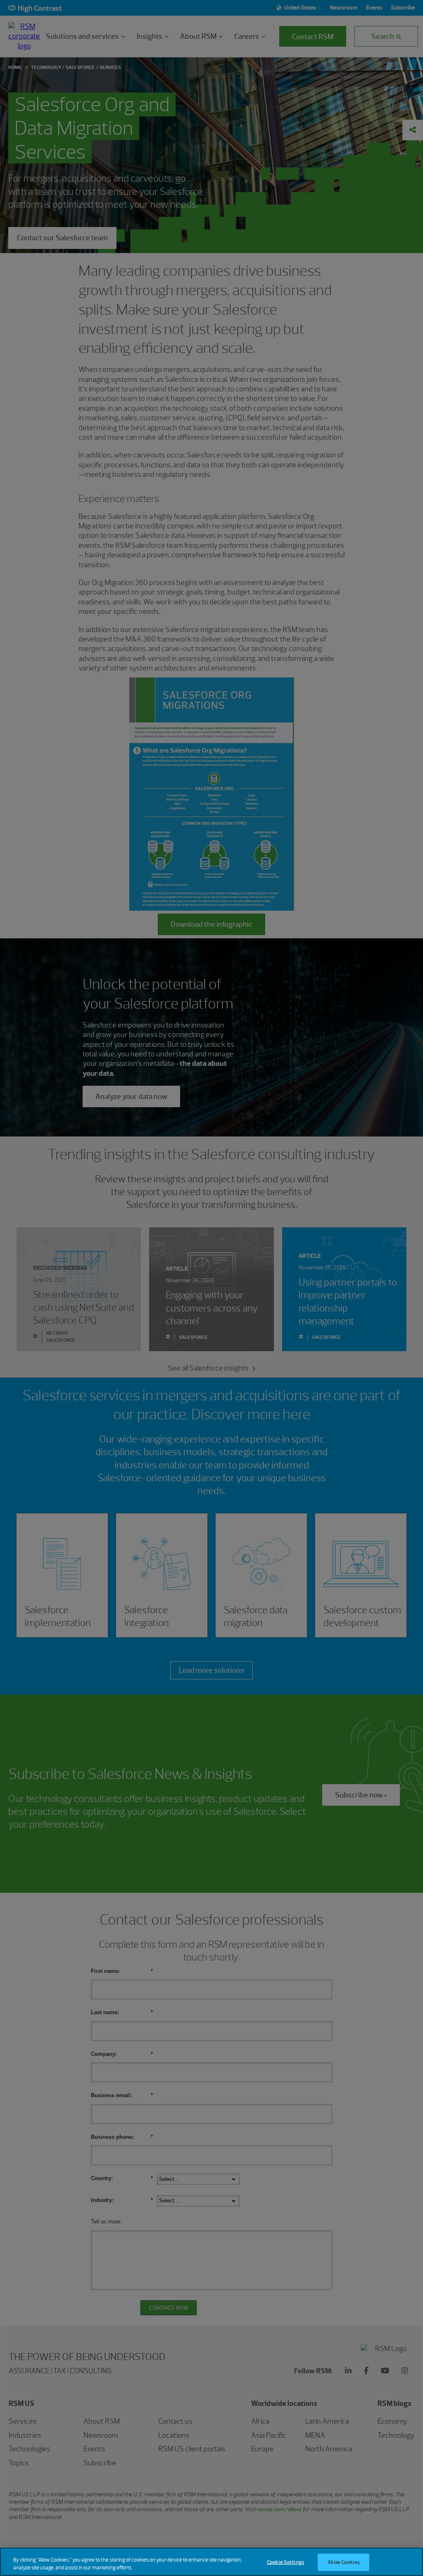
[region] (211, 2562)
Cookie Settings (285, 2562)
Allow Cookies (344, 2562)
